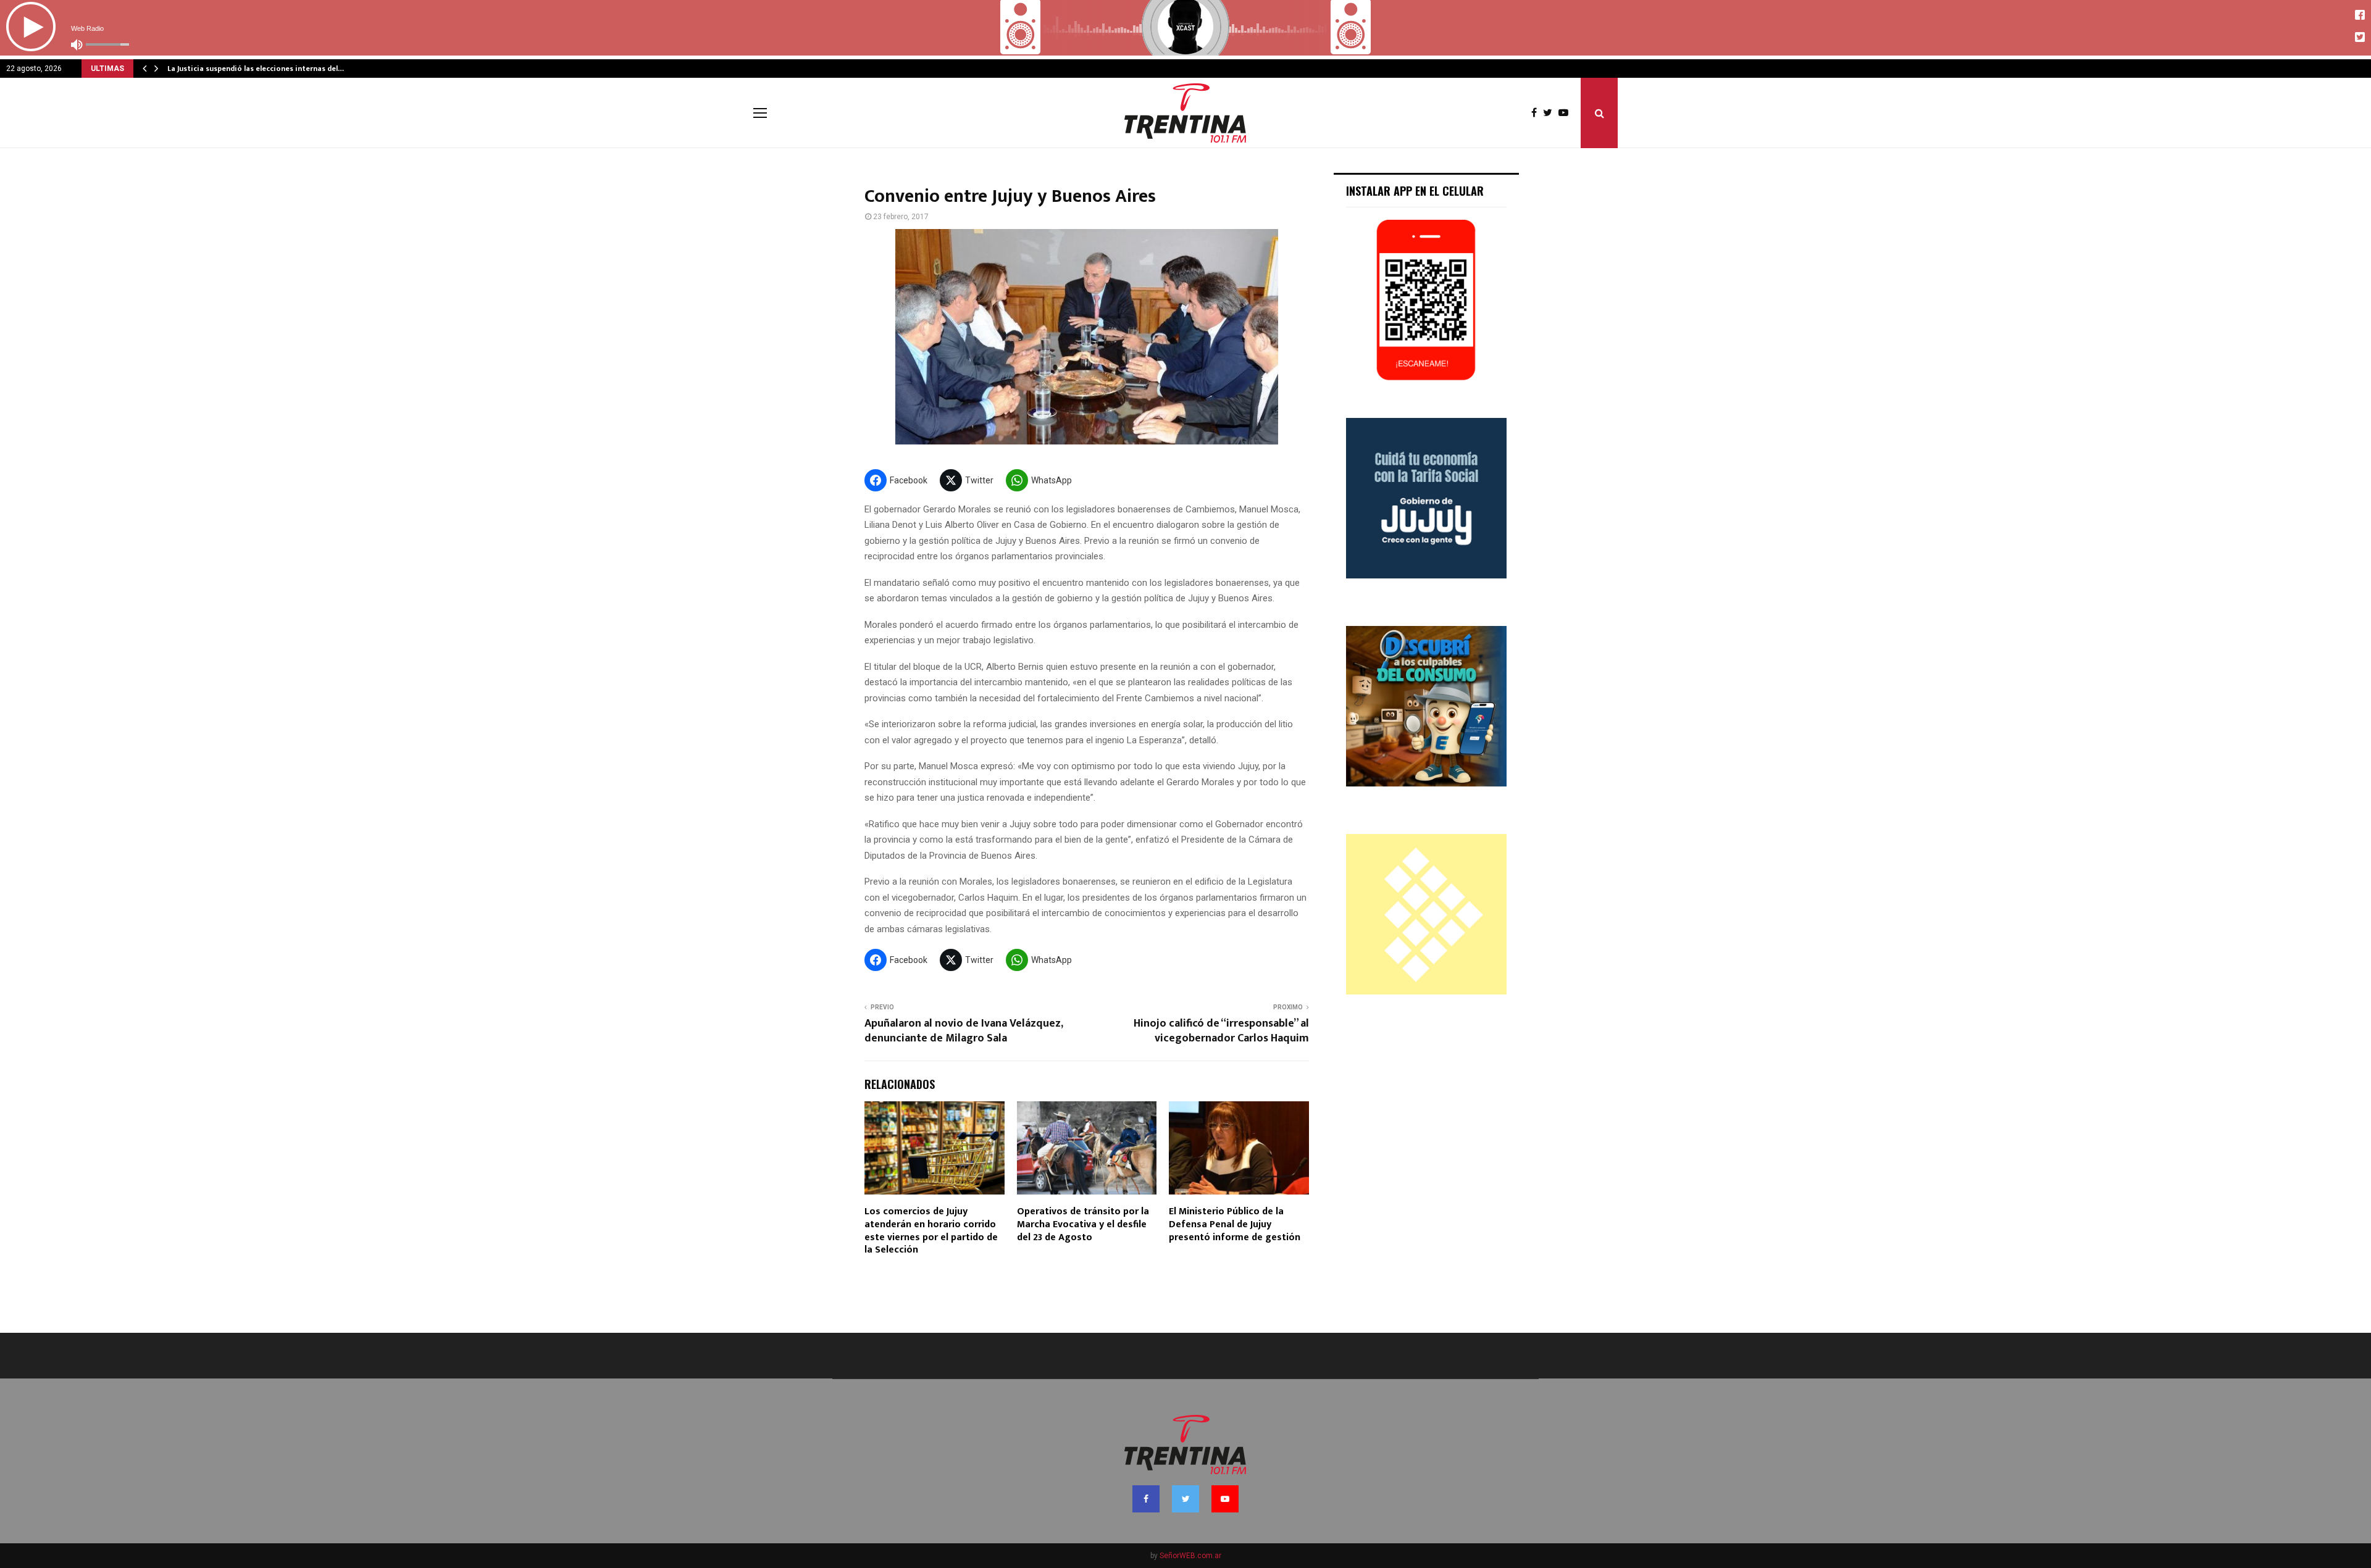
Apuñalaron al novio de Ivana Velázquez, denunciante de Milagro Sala (964, 1031)
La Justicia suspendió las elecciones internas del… (256, 69)
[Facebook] (1537, 113)
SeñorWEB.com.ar (1190, 1556)
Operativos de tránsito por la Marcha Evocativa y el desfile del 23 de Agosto (1083, 1224)
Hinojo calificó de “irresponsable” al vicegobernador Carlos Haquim (1221, 1031)
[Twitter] (1551, 113)
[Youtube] (1566, 113)
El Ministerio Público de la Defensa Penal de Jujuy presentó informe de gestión (1235, 1224)
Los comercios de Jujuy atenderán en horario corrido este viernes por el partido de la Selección (931, 1231)
